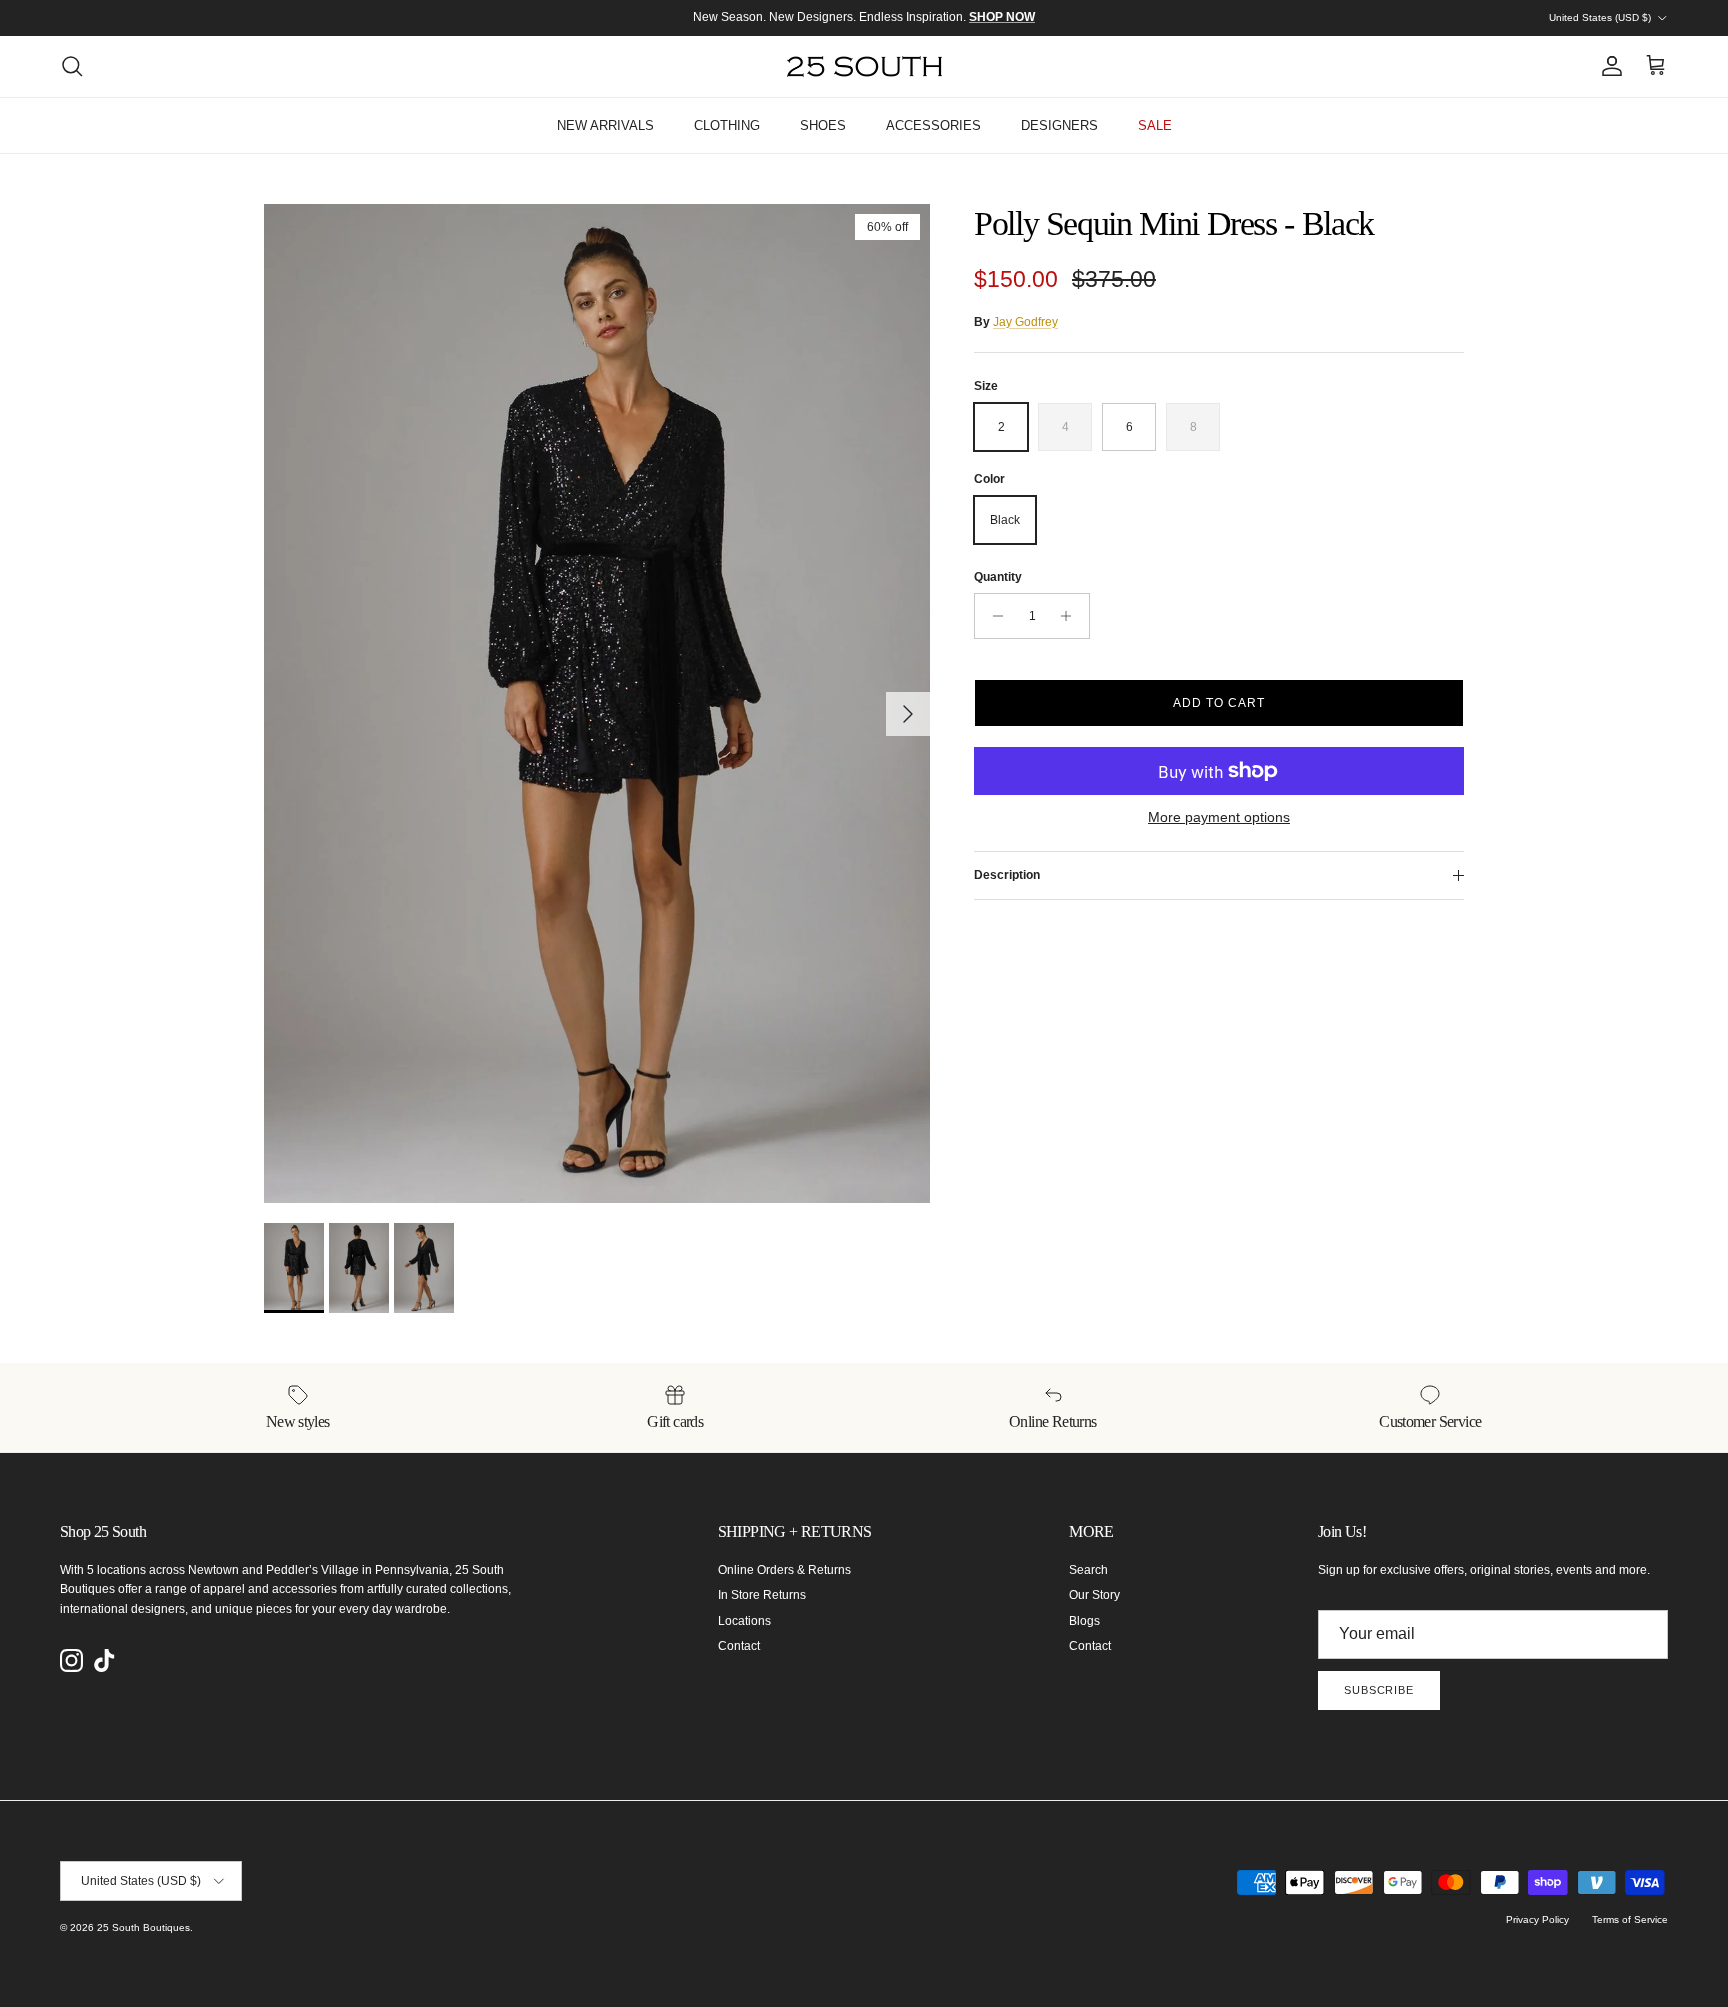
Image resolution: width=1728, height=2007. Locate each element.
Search (1088, 1570)
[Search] (72, 66)
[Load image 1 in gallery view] (597, 703)
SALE (1155, 125)
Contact (739, 1646)
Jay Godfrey (1025, 322)
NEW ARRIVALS (605, 125)
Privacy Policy (1537, 1919)
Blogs (1084, 1621)
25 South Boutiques (143, 1927)
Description (1007, 875)
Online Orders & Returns (784, 1570)
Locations (744, 1621)
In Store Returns (762, 1595)
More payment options (1219, 817)
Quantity (998, 577)
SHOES (823, 125)
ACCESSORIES (933, 125)
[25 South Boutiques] (864, 66)
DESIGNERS (1059, 125)
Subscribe (1379, 1690)
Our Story (1094, 1595)
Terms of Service (1630, 1919)
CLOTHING (727, 125)
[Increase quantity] (1071, 616)
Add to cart (1219, 703)
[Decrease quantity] (992, 616)
